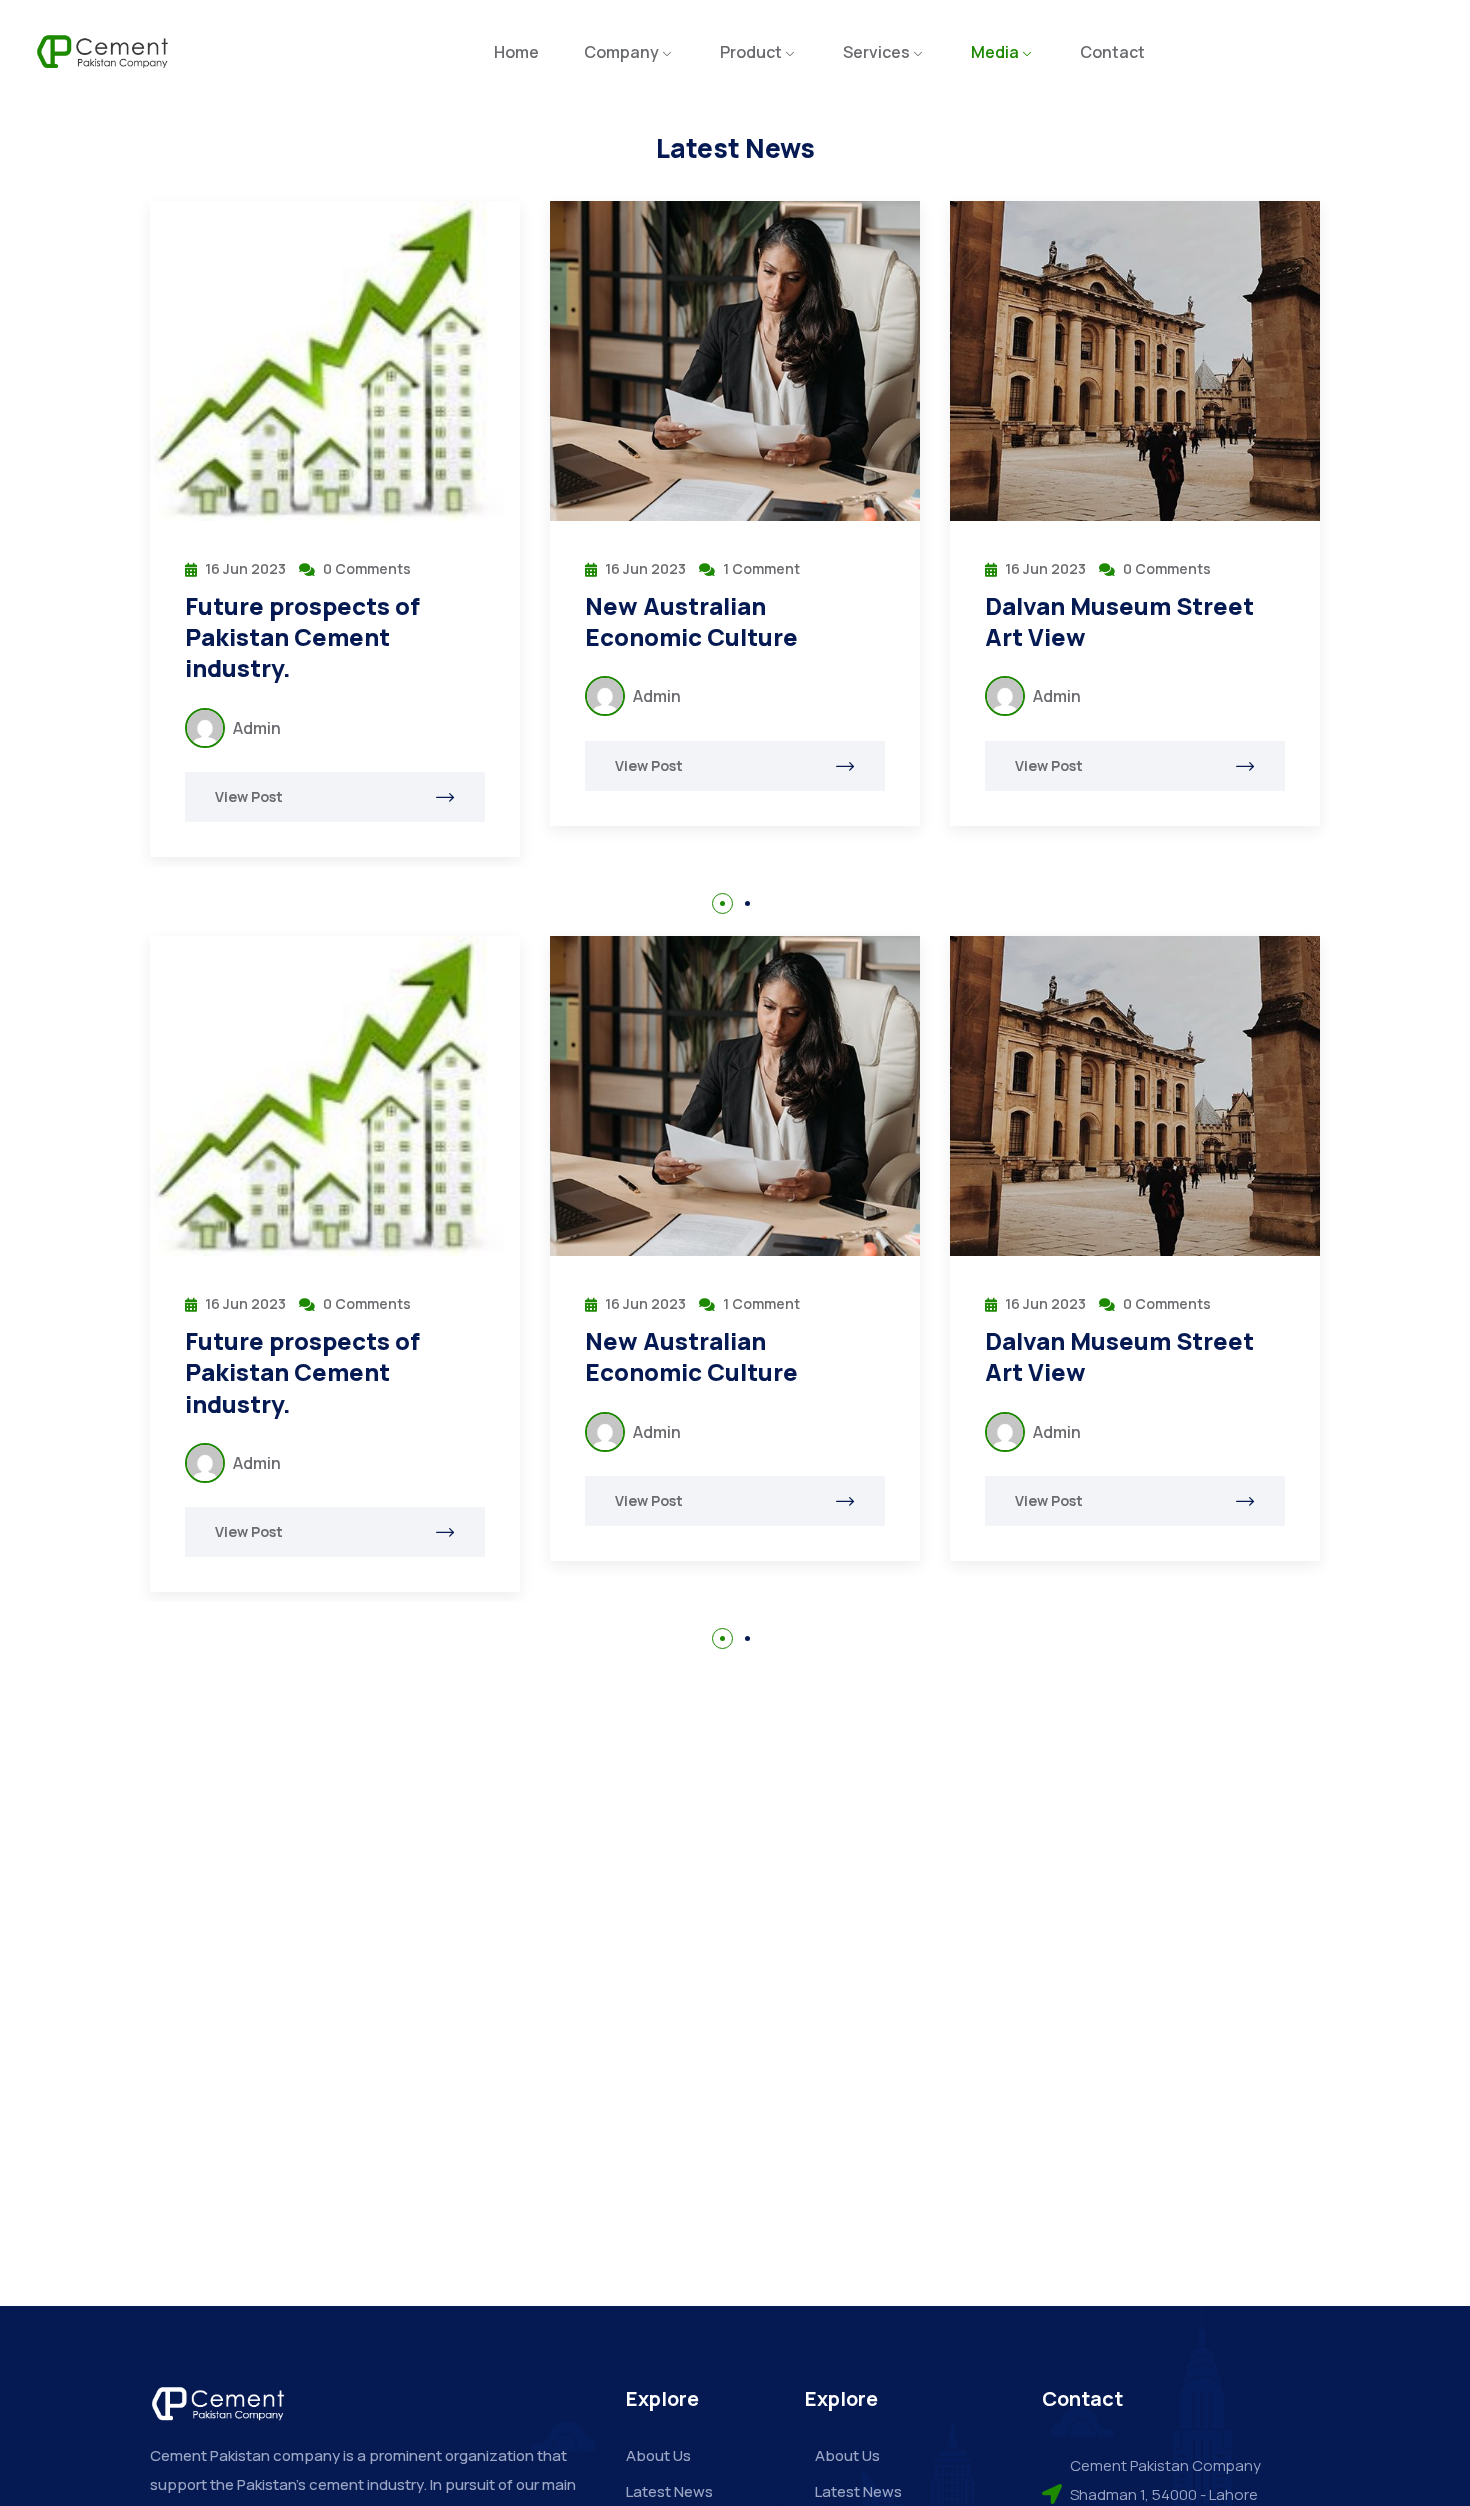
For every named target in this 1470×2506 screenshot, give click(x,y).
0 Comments (774, 568)
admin (264, 696)
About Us (658, 2455)
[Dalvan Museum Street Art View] (742, 361)
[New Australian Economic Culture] (342, 361)
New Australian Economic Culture (298, 621)
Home (516, 52)
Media (995, 52)
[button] (722, 903)
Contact (1112, 52)
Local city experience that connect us (1119, 621)
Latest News (669, 2491)
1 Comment (368, 568)
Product (751, 52)
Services (876, 52)
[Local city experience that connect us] (1142, 361)
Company (621, 52)
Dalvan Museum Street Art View (726, 621)
